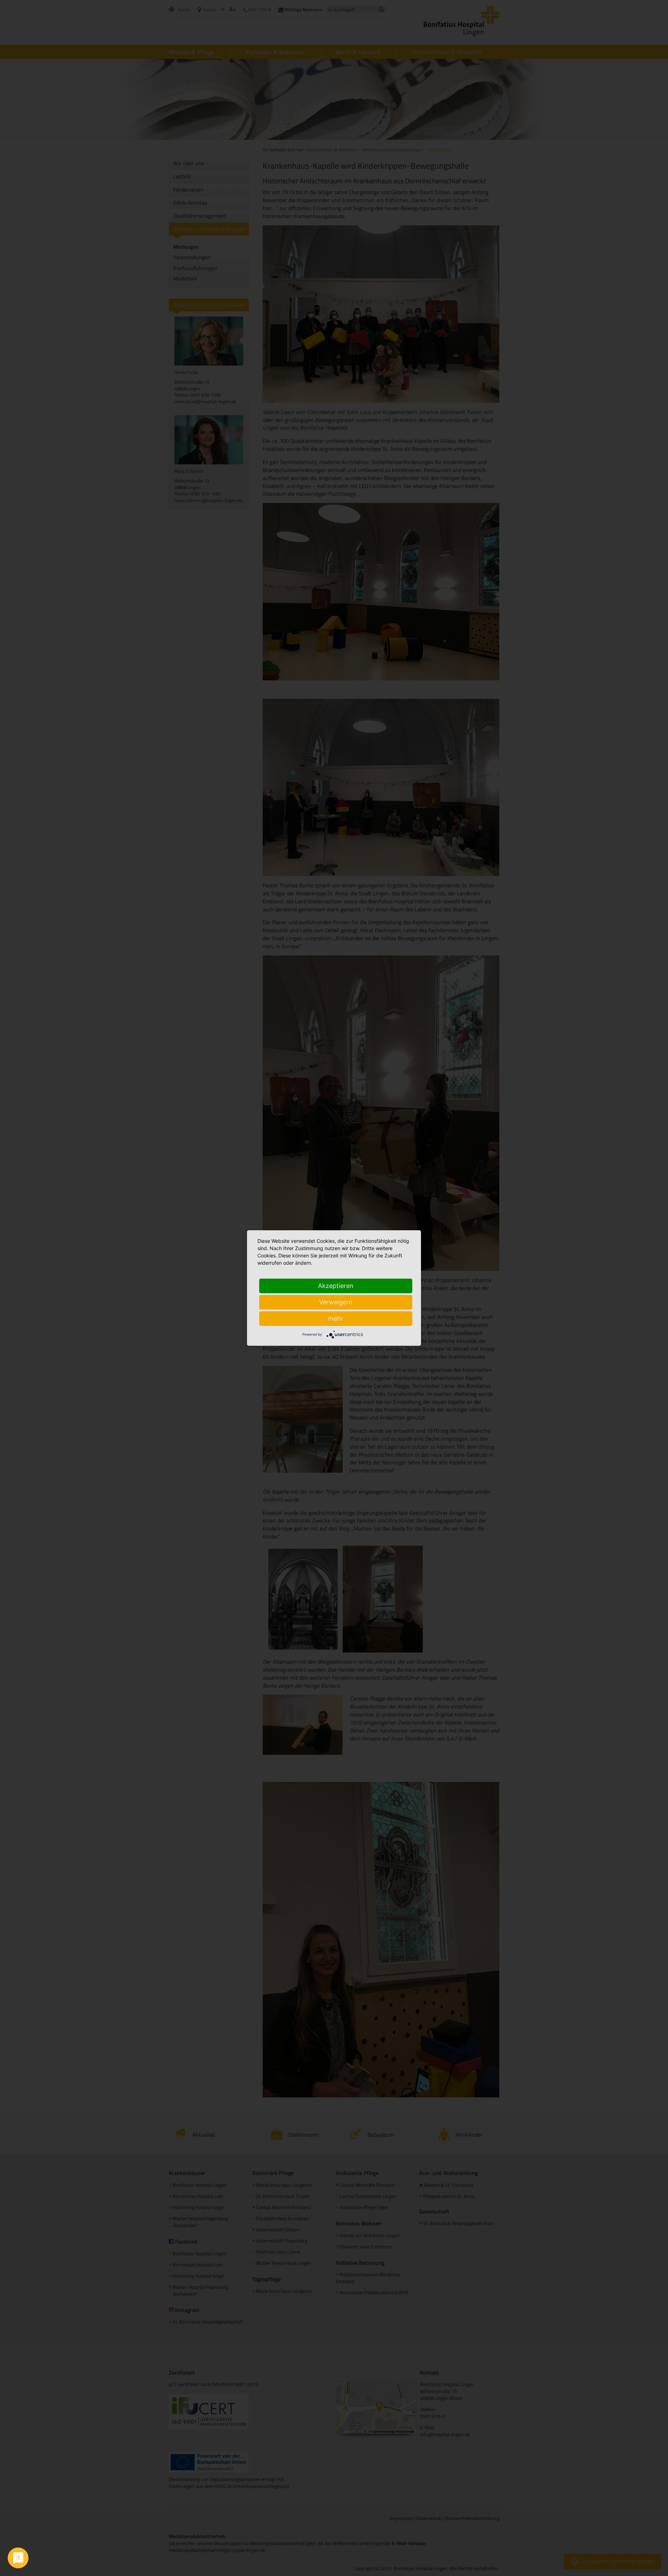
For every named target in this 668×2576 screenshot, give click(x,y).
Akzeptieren (336, 1286)
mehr (336, 1318)
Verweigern (336, 1302)
